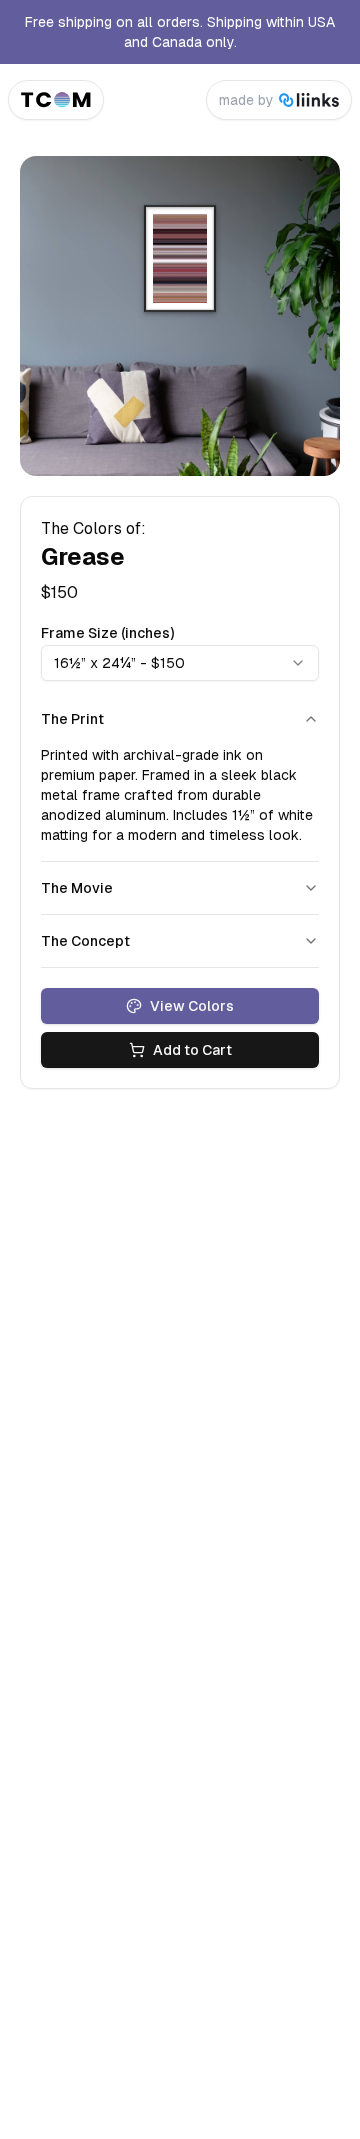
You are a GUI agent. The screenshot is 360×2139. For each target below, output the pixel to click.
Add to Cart (192, 1050)
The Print (72, 719)
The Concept (85, 941)
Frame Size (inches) (107, 633)
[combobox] (180, 663)
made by (246, 100)
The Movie (77, 888)
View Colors (192, 1006)
